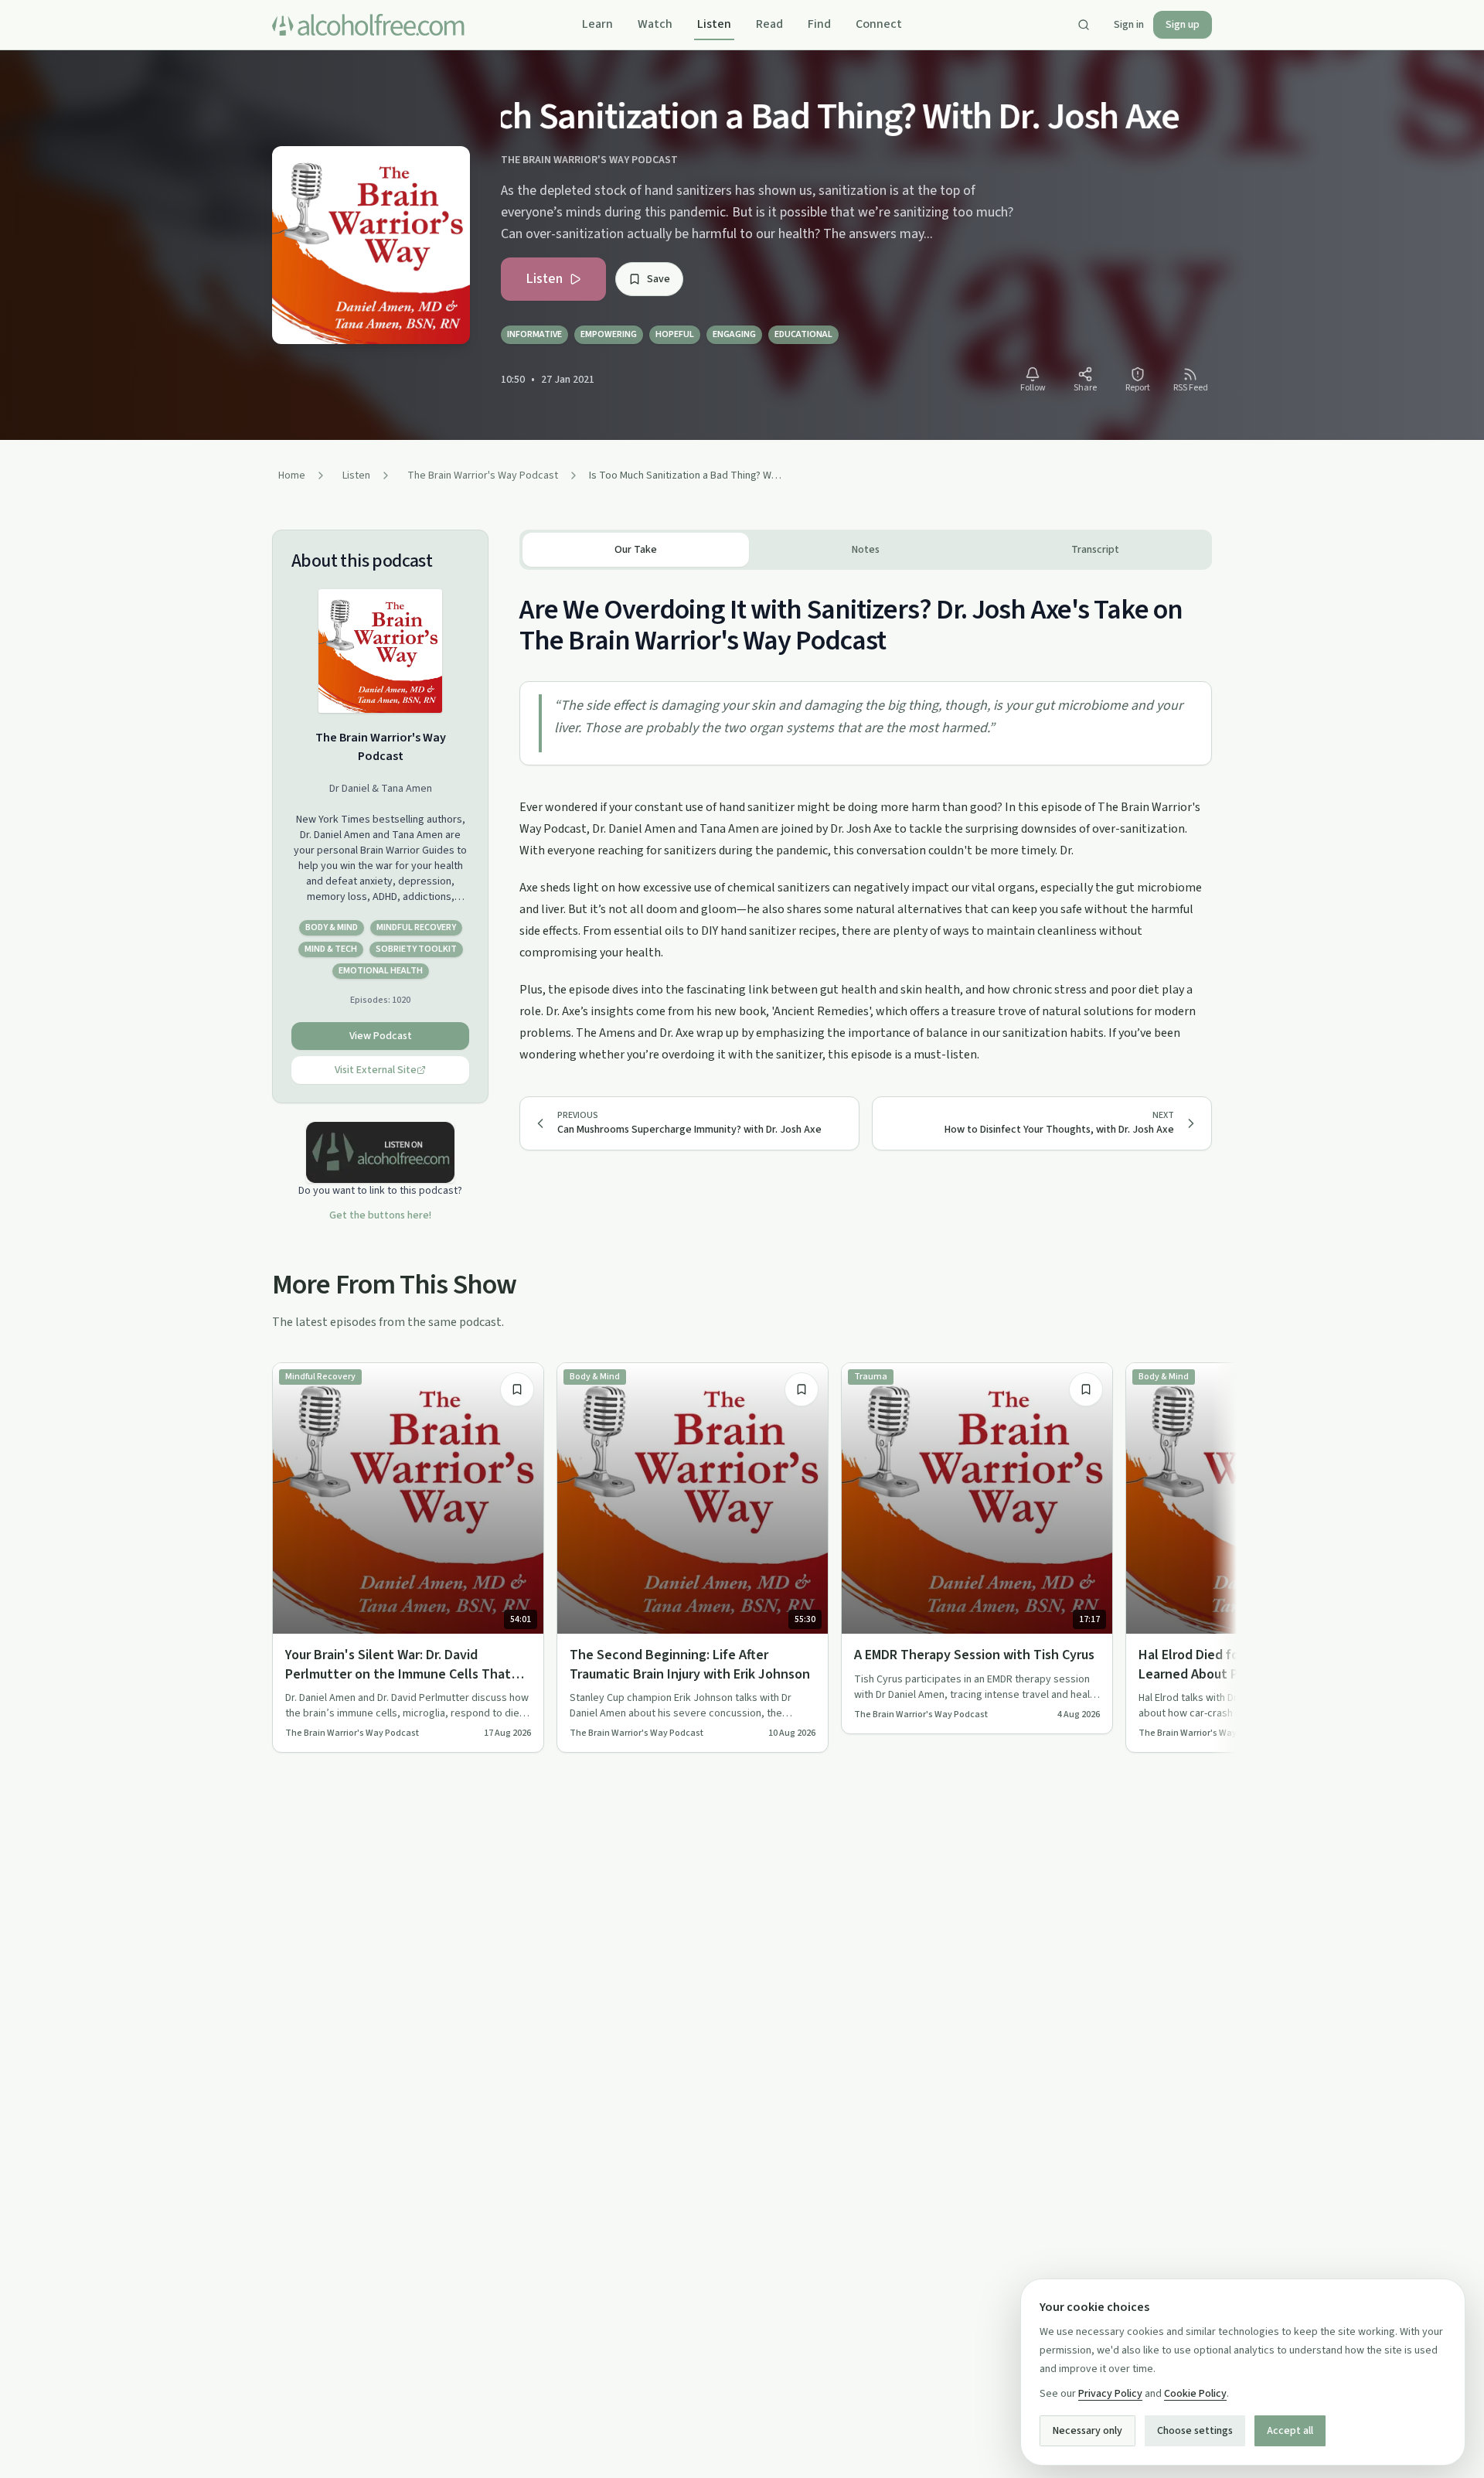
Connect (879, 24)
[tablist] (866, 550)
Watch (655, 24)
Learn (597, 24)
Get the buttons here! (380, 1215)
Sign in (1129, 25)
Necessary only (1087, 2431)
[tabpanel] (866, 818)
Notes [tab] (866, 550)
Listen (714, 24)
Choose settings (1195, 2431)
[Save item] (517, 1389)
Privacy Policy (1110, 2394)
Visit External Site (376, 1070)
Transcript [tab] (1095, 550)
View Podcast (381, 1036)
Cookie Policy (1195, 2394)
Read (769, 24)
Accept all (1290, 2431)
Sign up (1183, 25)
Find (819, 24)
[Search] (1084, 25)
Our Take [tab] (636, 550)
